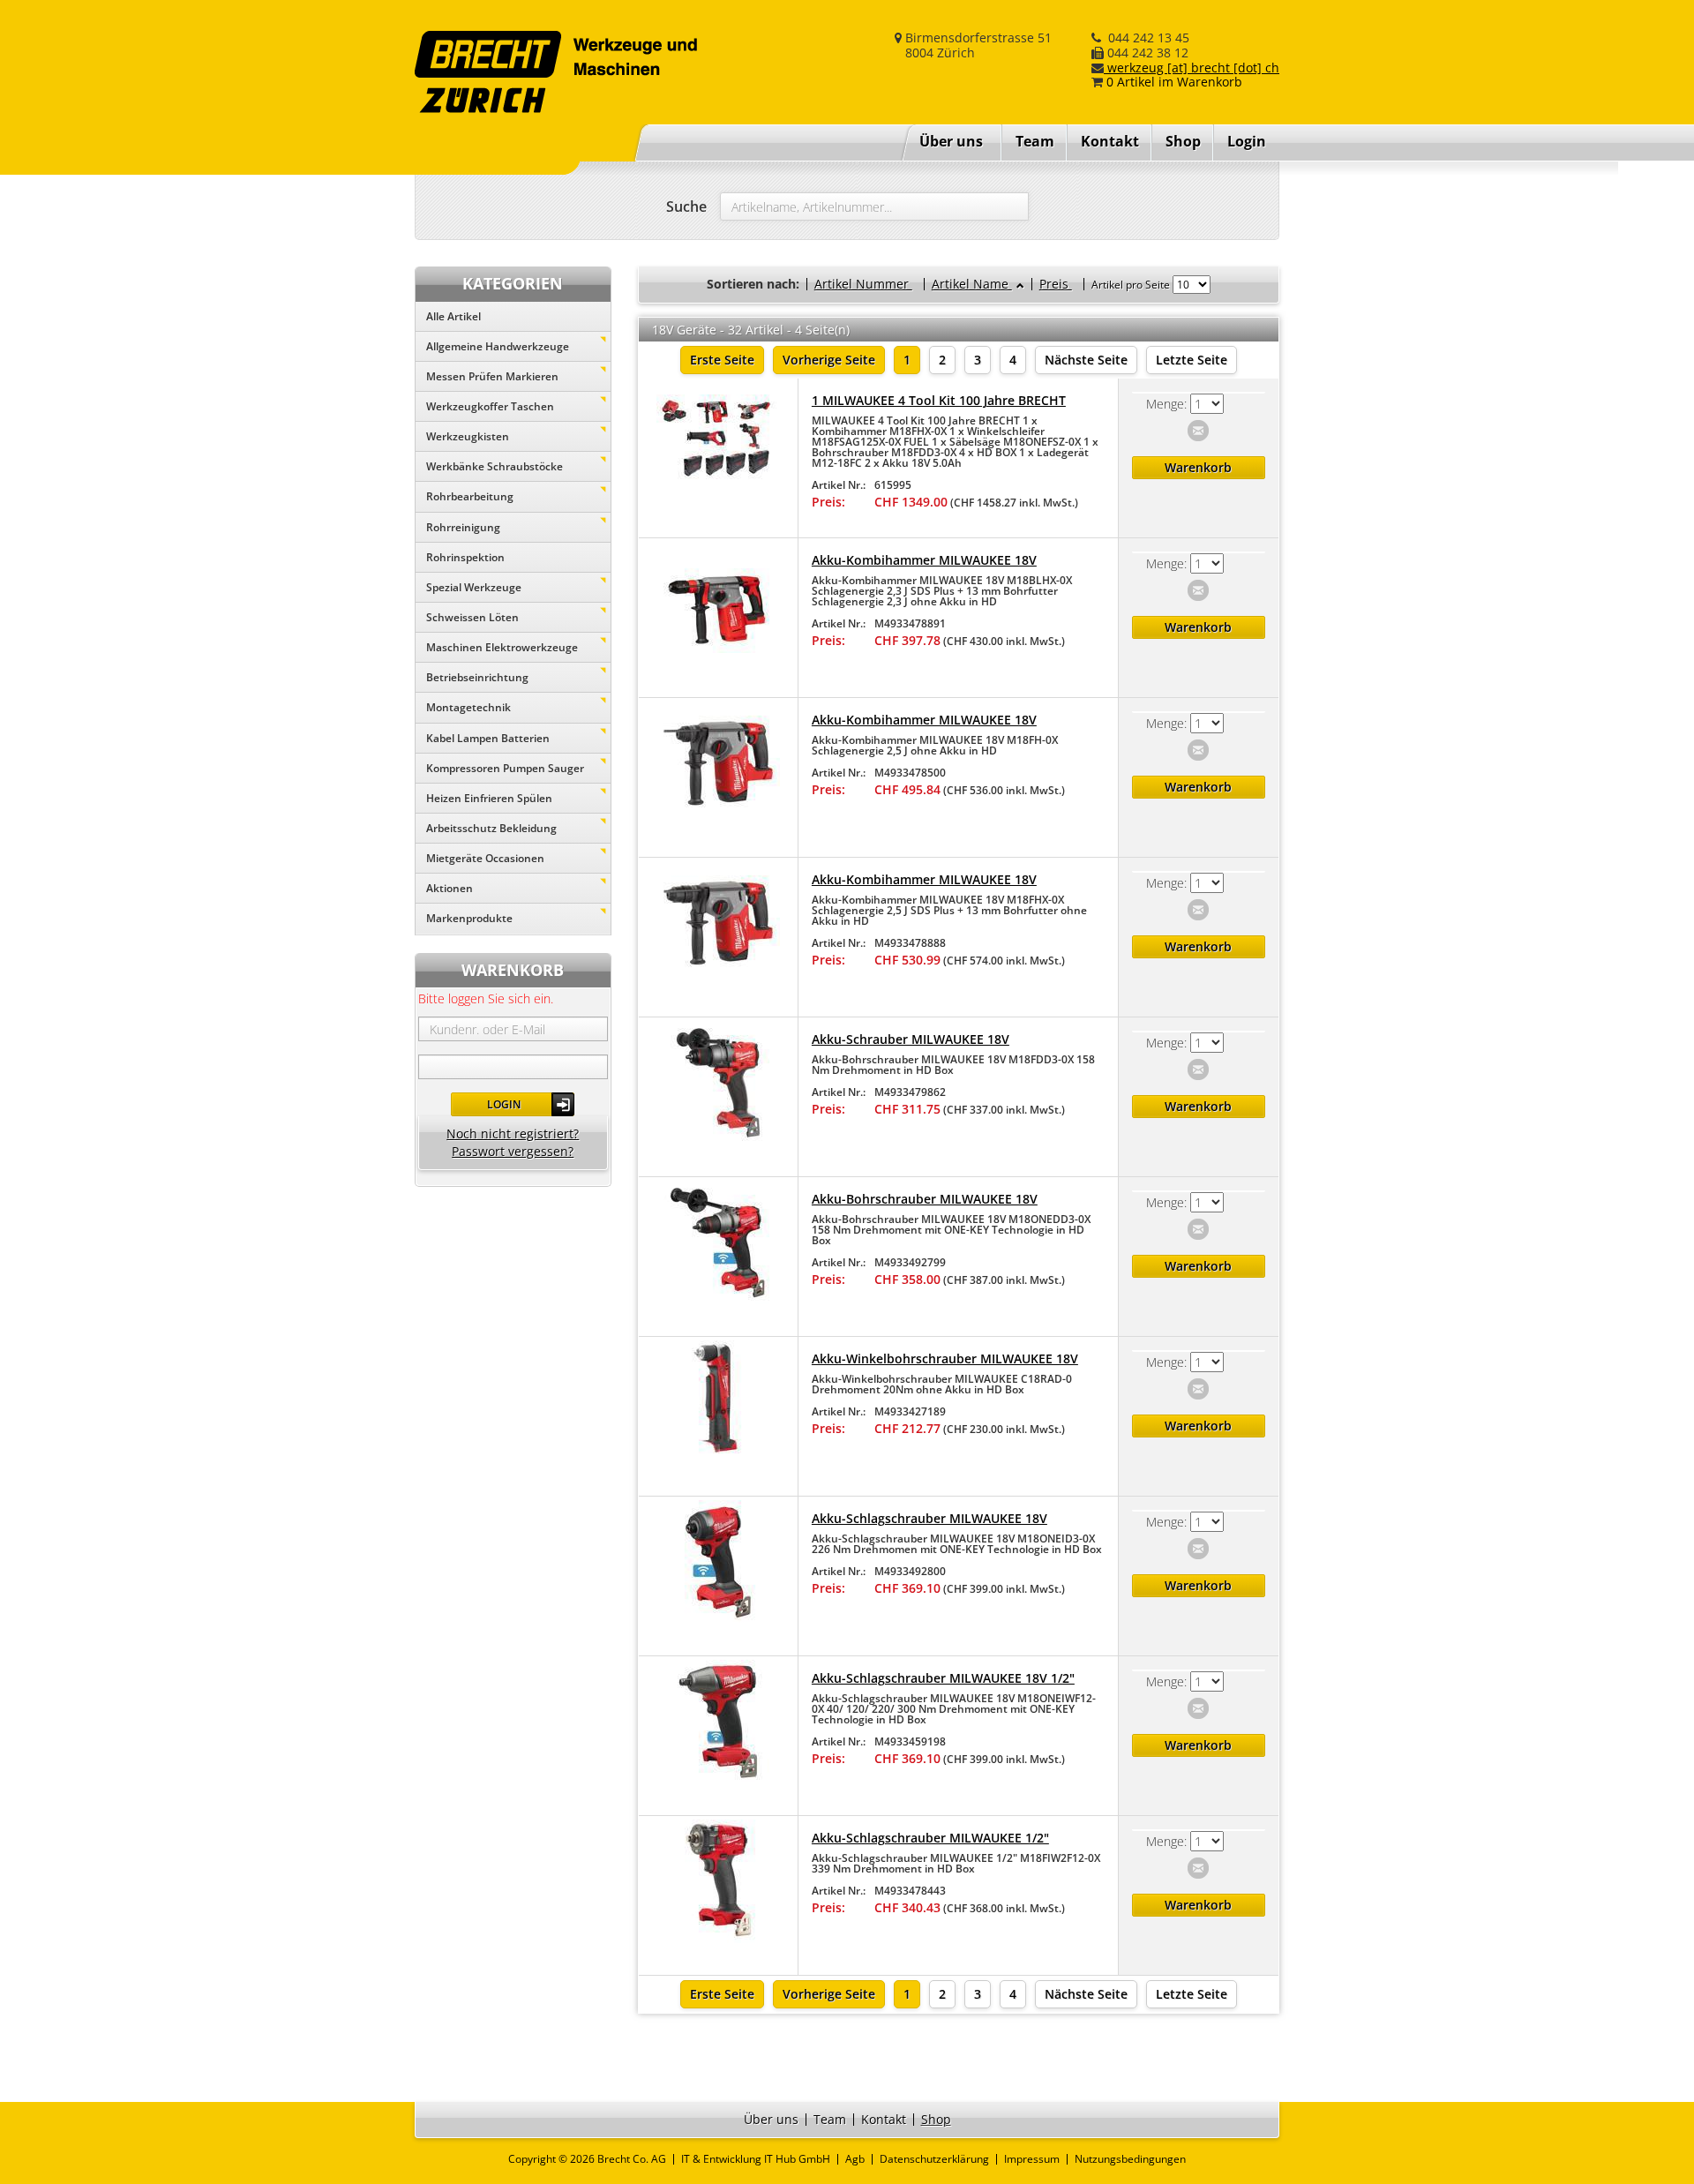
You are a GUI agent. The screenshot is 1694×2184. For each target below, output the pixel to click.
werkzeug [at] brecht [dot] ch (1192, 68)
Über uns (951, 141)
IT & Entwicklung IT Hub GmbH (756, 2159)
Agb (855, 2159)
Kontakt (1110, 141)
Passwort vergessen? (513, 1151)
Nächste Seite (1086, 360)
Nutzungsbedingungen (1130, 2159)
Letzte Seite (1192, 360)
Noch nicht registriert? (513, 1133)
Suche (686, 206)
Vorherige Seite (829, 360)
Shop (1183, 141)
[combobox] (874, 206)
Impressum (1032, 2159)
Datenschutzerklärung (934, 2159)
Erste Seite (722, 360)
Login (504, 1104)
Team (1035, 141)
